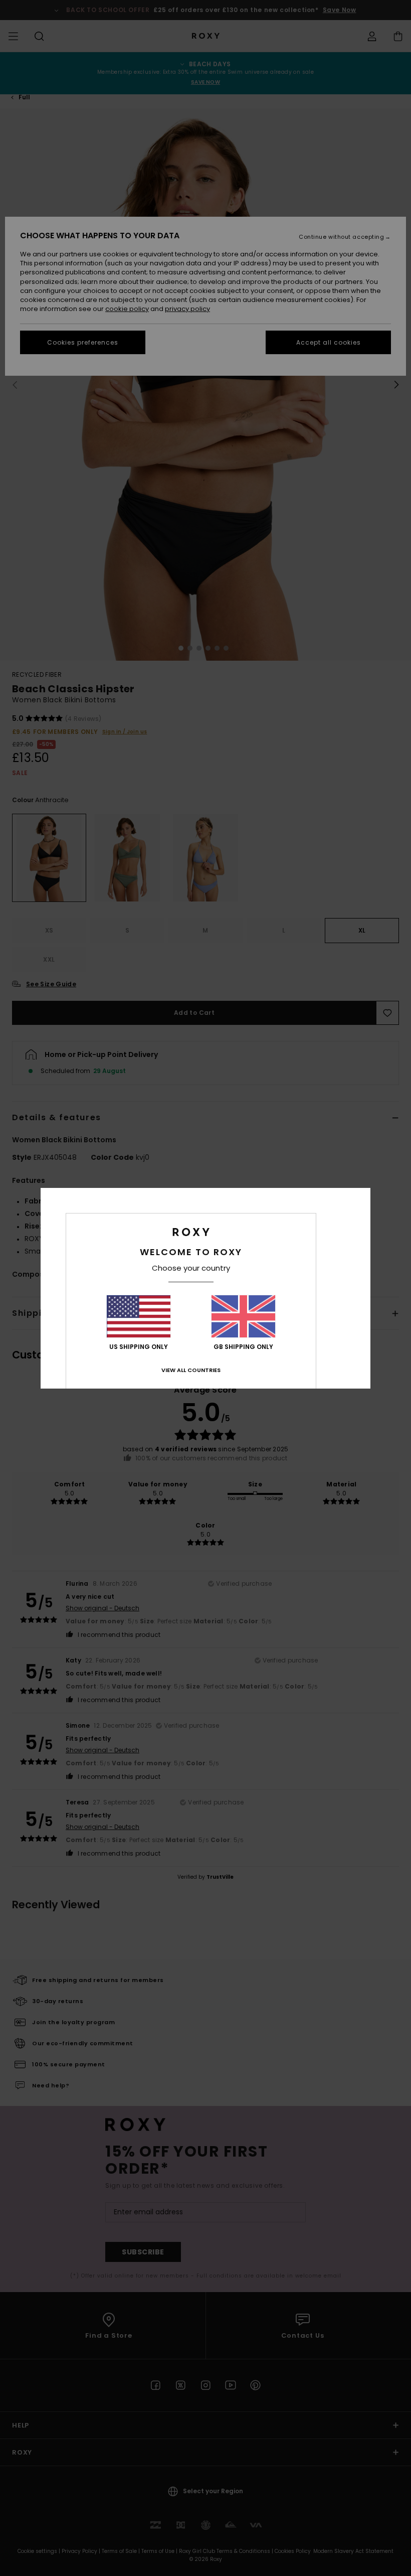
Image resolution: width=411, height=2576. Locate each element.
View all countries (191, 1370)
